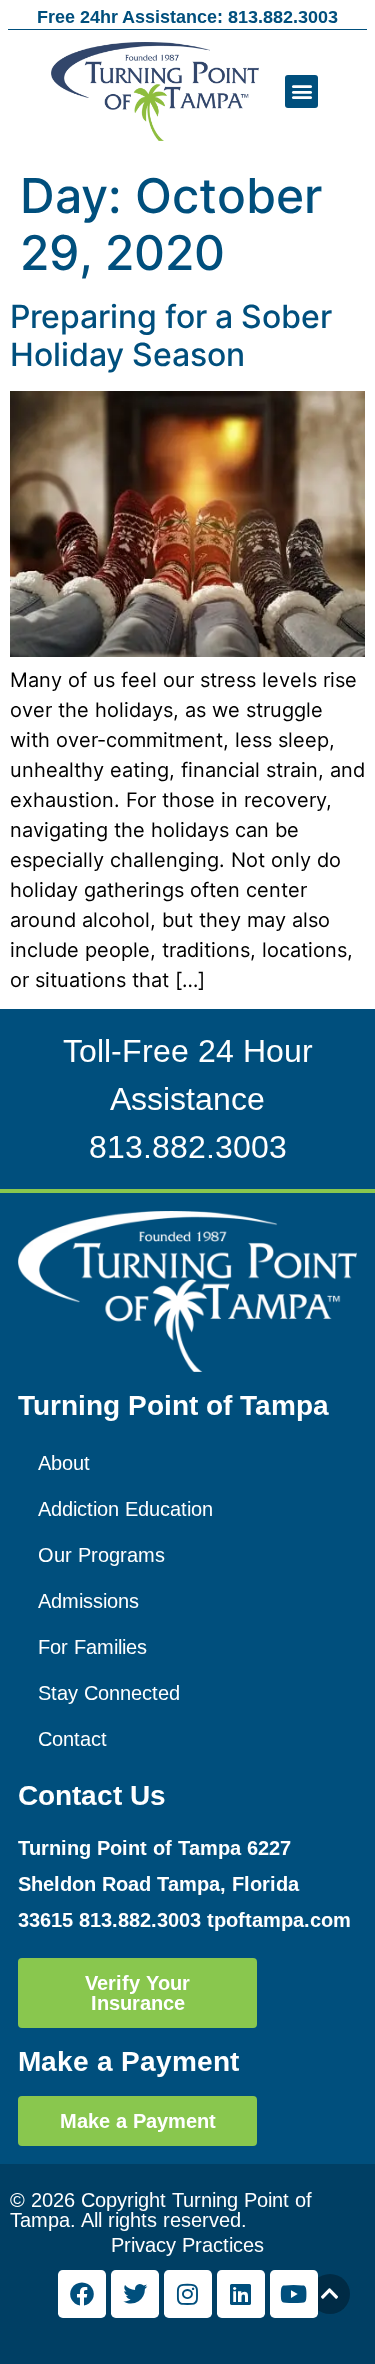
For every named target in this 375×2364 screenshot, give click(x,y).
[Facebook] (82, 2294)
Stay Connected (109, 1693)
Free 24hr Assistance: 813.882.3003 (187, 17)
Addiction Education (125, 1509)
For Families (92, 1647)
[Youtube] (294, 2294)
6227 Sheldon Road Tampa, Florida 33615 (158, 1884)
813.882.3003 (188, 1147)
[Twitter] (135, 2294)
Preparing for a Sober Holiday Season (171, 335)
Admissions (88, 1601)
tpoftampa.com (279, 1920)
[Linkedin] (241, 2294)
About (64, 1463)
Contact (72, 1739)
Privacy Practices (187, 2245)
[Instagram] (188, 2294)
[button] (301, 91)
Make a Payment (128, 2061)
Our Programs (101, 1555)
